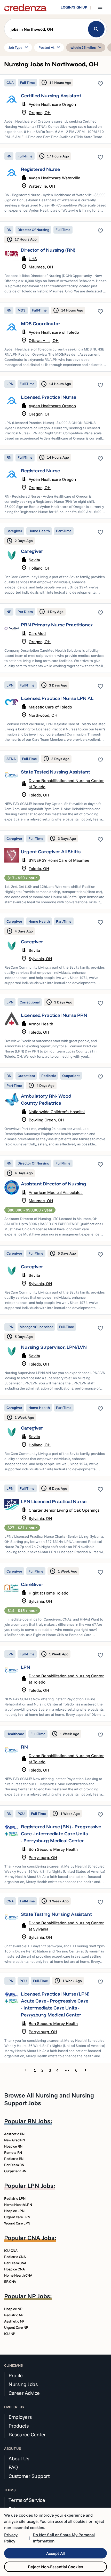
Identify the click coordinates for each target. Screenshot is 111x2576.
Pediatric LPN (15, 2198)
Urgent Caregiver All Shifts (51, 852)
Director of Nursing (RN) (48, 250)
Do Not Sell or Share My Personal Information (64, 2538)
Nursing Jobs (23, 2384)
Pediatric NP (14, 2315)
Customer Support (29, 2476)
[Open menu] (100, 7)
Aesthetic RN (14, 2134)
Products (18, 2426)
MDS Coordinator (41, 324)
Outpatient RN (15, 2171)
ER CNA (10, 2282)
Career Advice (24, 2393)
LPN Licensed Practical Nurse (54, 1501)
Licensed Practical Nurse (49, 397)
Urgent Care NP (16, 2327)
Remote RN (13, 2152)
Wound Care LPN (17, 2223)
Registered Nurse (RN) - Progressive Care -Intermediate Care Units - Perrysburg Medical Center (61, 1834)
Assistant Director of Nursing (54, 1184)
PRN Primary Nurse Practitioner (57, 625)
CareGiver (32, 1584)
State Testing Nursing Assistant (56, 1914)
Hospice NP (13, 2309)
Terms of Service (27, 2500)
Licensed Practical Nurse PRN (54, 1015)
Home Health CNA (18, 2275)
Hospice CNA (14, 2269)
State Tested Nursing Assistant (55, 772)
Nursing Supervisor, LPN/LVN (54, 1347)
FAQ (13, 2467)
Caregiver (32, 551)
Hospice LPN (14, 2211)
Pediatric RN (14, 2159)
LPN (26, 1667)
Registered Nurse (40, 169)
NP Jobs (39, 2296)
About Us (19, 2459)
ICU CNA (11, 2251)
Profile (16, 2375)
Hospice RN (13, 2146)
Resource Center (27, 2435)
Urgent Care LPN (17, 2217)
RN (24, 1747)
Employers (20, 2417)
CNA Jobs (41, 2238)
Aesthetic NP (14, 2321)
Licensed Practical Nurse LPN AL (57, 698)
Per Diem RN (14, 2165)
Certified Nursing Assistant (51, 96)
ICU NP (10, 2334)
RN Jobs (39, 2121)
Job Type (19, 47)
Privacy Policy (11, 2538)
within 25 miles (87, 47)
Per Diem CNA (15, 2263)
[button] (55, 30)
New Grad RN (14, 2140)
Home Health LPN (18, 2205)
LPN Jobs (40, 2186)
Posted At (50, 47)
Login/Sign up (74, 7)
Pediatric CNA (15, 2257)
